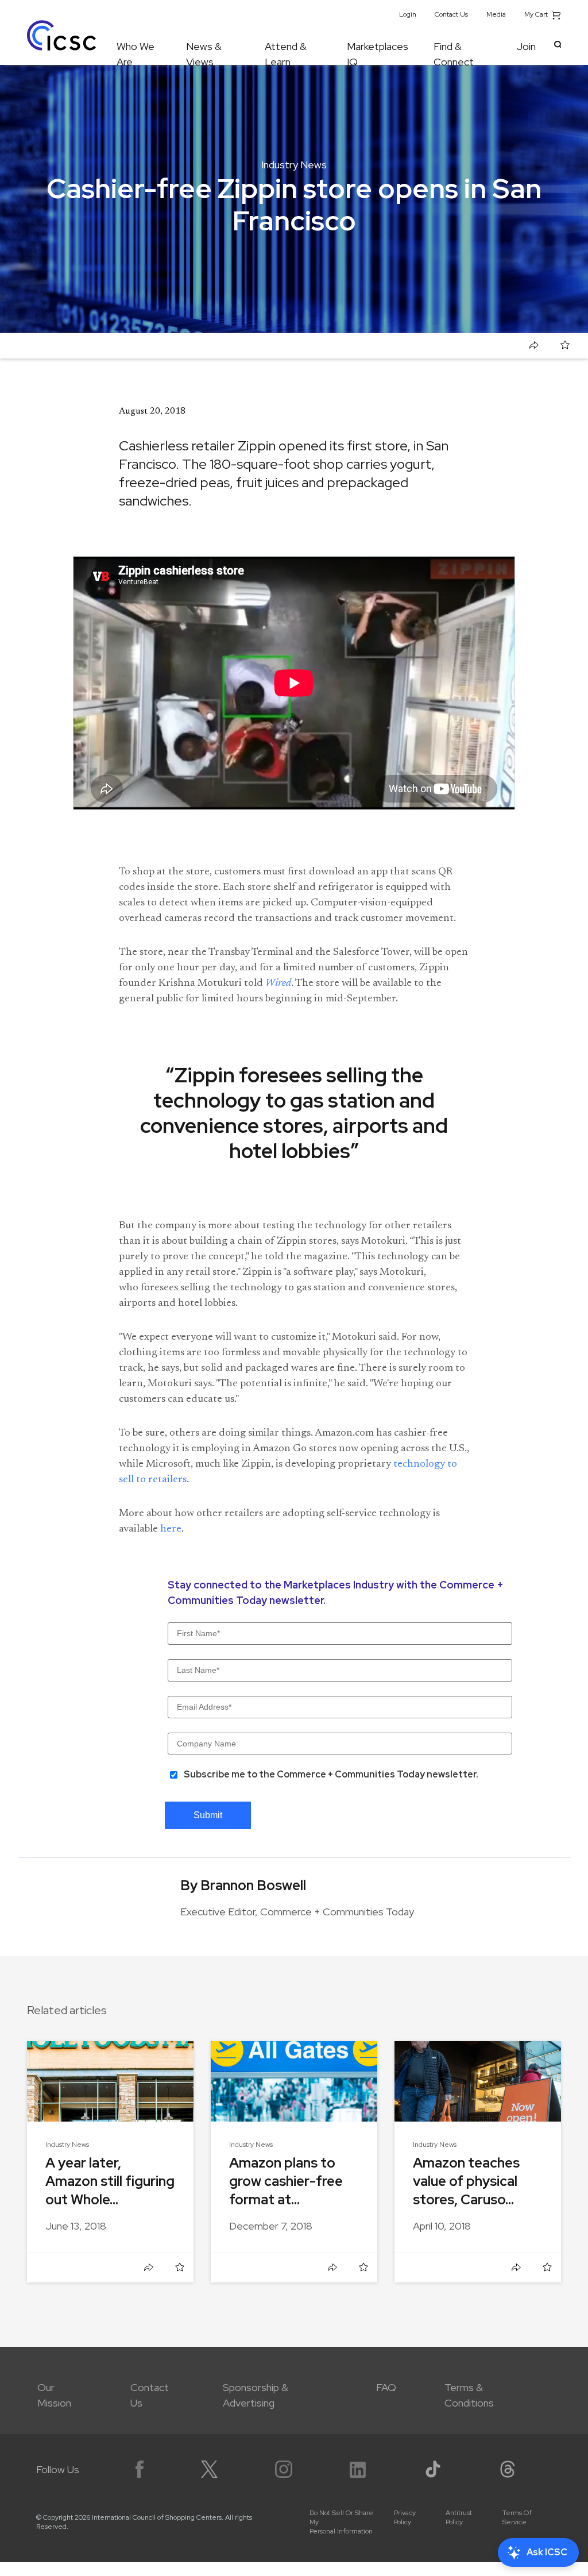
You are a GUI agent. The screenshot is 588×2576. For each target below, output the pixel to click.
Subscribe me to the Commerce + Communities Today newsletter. (331, 1774)
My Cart (537, 14)
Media (496, 14)
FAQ (386, 2387)
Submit (208, 1815)
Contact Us (451, 14)
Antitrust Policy (459, 2517)
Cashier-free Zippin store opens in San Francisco (157, 346)
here (171, 1529)
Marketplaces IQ (378, 52)
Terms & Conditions (469, 2395)
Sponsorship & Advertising (256, 2395)
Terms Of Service (517, 2517)
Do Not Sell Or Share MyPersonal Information (341, 2522)
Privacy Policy (405, 2517)
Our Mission (54, 2395)
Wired (278, 984)
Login (408, 14)
